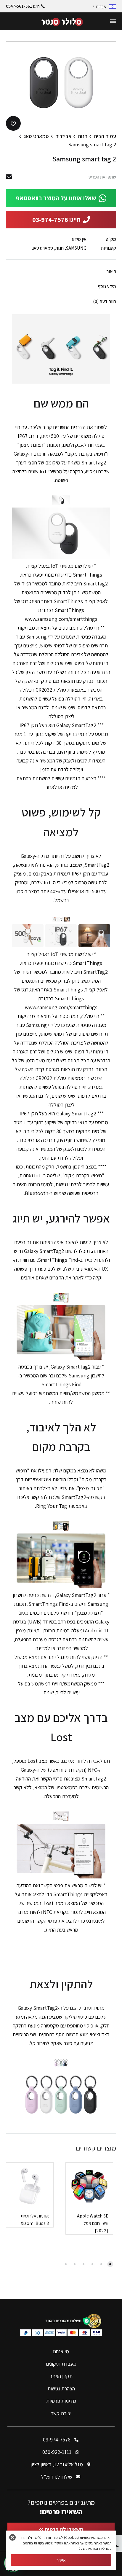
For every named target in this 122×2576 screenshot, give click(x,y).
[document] (61, 1288)
